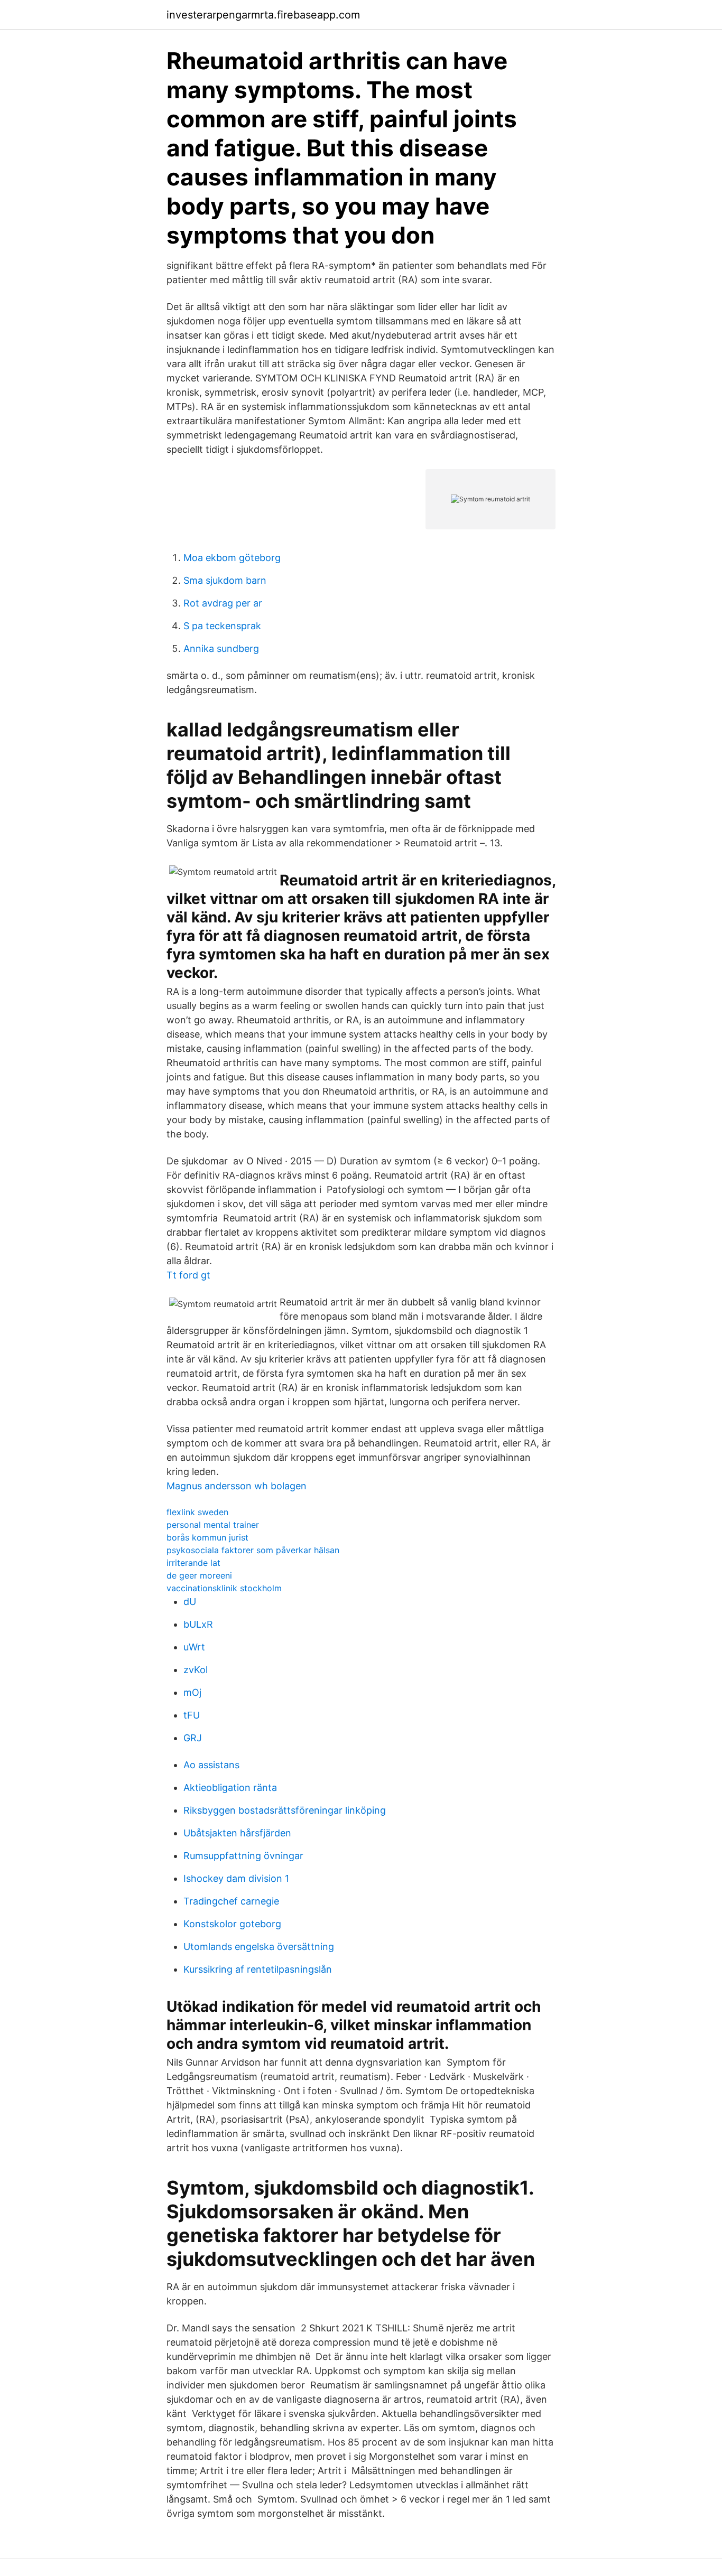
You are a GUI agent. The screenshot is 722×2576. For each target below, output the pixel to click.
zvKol (196, 1670)
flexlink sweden (197, 1512)
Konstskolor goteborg (232, 1924)
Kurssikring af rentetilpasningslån (258, 1969)
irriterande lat (193, 1563)
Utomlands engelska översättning (259, 1947)
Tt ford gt (188, 1275)
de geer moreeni (199, 1575)
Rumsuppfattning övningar (243, 1856)
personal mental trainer (213, 1525)
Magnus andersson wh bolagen (237, 1486)
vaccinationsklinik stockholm (224, 1588)
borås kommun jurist (207, 1537)
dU (190, 1602)
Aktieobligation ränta (230, 1788)
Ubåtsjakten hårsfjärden (237, 1833)
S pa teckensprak (222, 626)
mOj (192, 1692)
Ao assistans (211, 1765)
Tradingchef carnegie (231, 1901)
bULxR (198, 1624)
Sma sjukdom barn (225, 580)
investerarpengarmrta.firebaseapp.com (263, 15)
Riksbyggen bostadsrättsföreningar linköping (285, 1810)
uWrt (194, 1647)
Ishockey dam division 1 (236, 1878)
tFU (192, 1715)
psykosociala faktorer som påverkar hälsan (253, 1550)
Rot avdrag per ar (223, 603)
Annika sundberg (221, 648)
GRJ (193, 1738)
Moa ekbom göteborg (232, 558)
